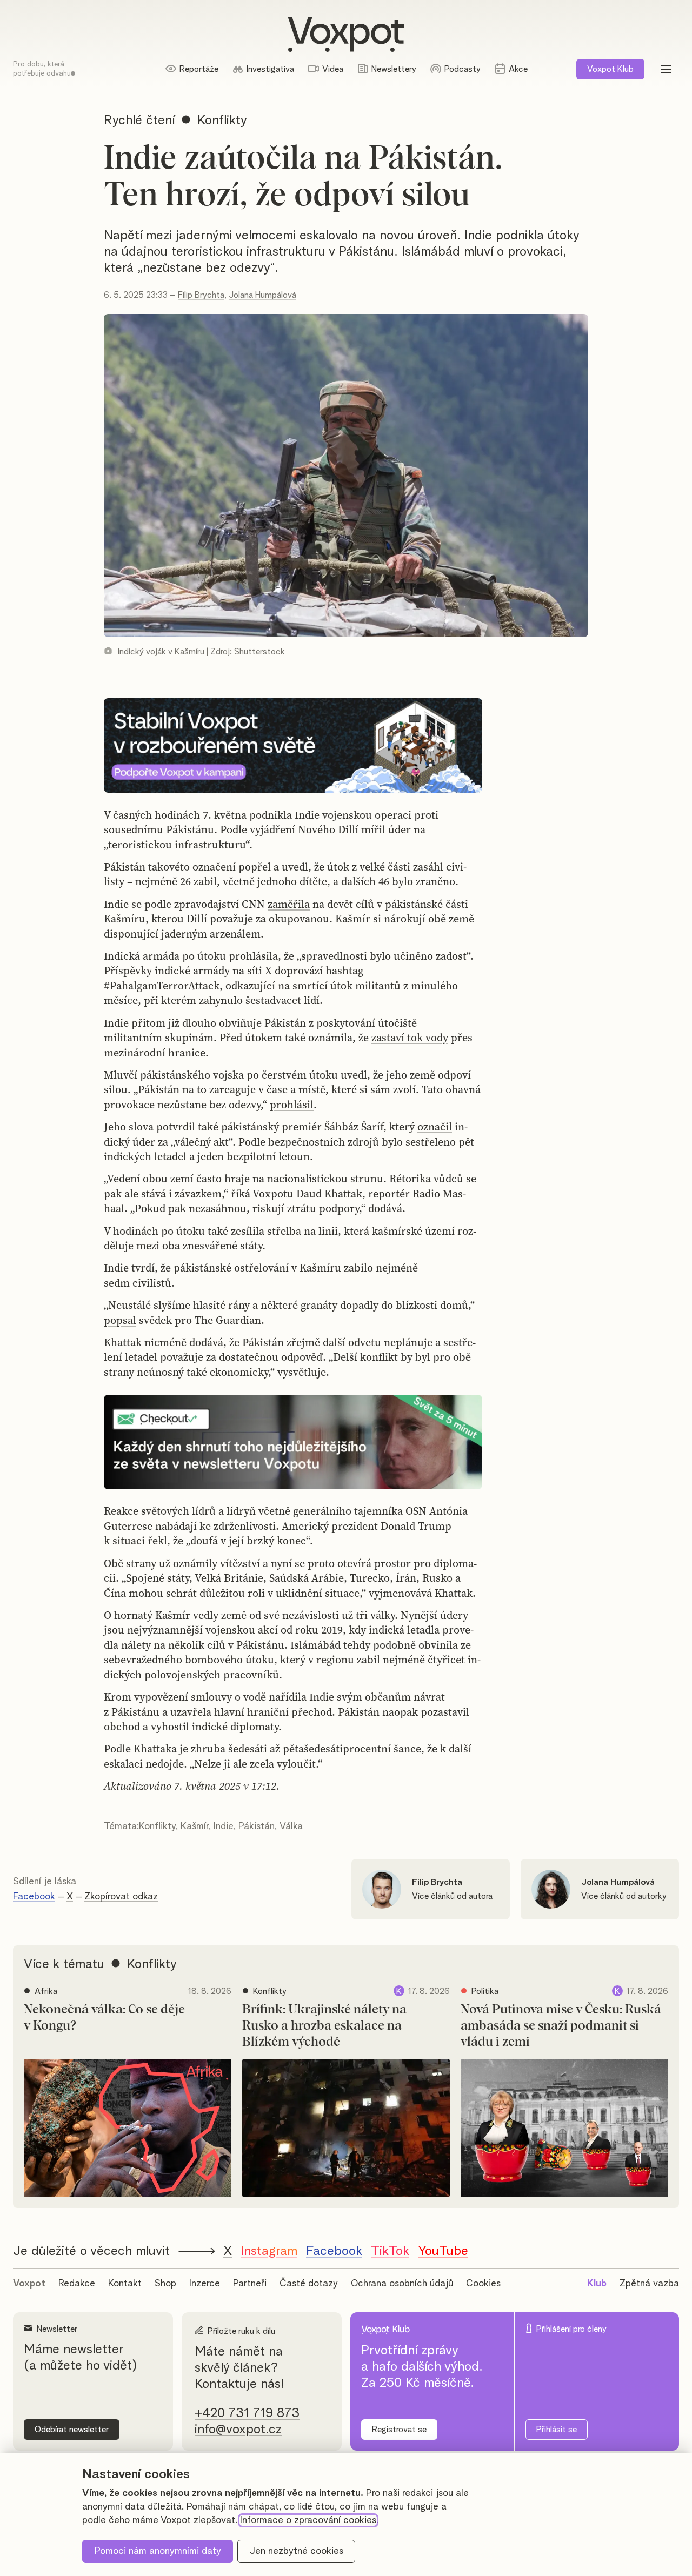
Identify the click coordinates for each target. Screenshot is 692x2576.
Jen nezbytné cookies (297, 2551)
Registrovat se (399, 2430)
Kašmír (195, 1826)
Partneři (250, 2284)
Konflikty (157, 1826)
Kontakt (125, 2284)
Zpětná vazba (649, 2284)
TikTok (390, 2251)
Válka (291, 1826)
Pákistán (257, 1826)
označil (435, 1127)
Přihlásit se (557, 2430)
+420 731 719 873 (247, 2413)
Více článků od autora (452, 1896)
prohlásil (292, 1105)
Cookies (483, 2284)
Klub (610, 69)
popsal (120, 1320)
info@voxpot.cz (238, 2430)
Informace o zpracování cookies (308, 2520)
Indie (224, 1826)
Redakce (77, 2284)
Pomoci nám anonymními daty (158, 2551)
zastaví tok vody (410, 1038)
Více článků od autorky (624, 1896)
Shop (165, 2284)
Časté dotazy (309, 2284)
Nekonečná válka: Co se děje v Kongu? (104, 2018)
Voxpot (29, 2284)
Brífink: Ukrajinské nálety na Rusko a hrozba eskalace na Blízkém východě (324, 2026)
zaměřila (289, 904)
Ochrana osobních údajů (402, 2284)
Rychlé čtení (139, 121)
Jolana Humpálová (262, 295)
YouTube (443, 2251)
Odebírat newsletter (72, 2430)
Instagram (269, 2251)
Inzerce (205, 2284)
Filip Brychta (201, 295)
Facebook (34, 1897)
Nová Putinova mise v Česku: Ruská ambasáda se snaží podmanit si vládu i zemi (561, 2026)
